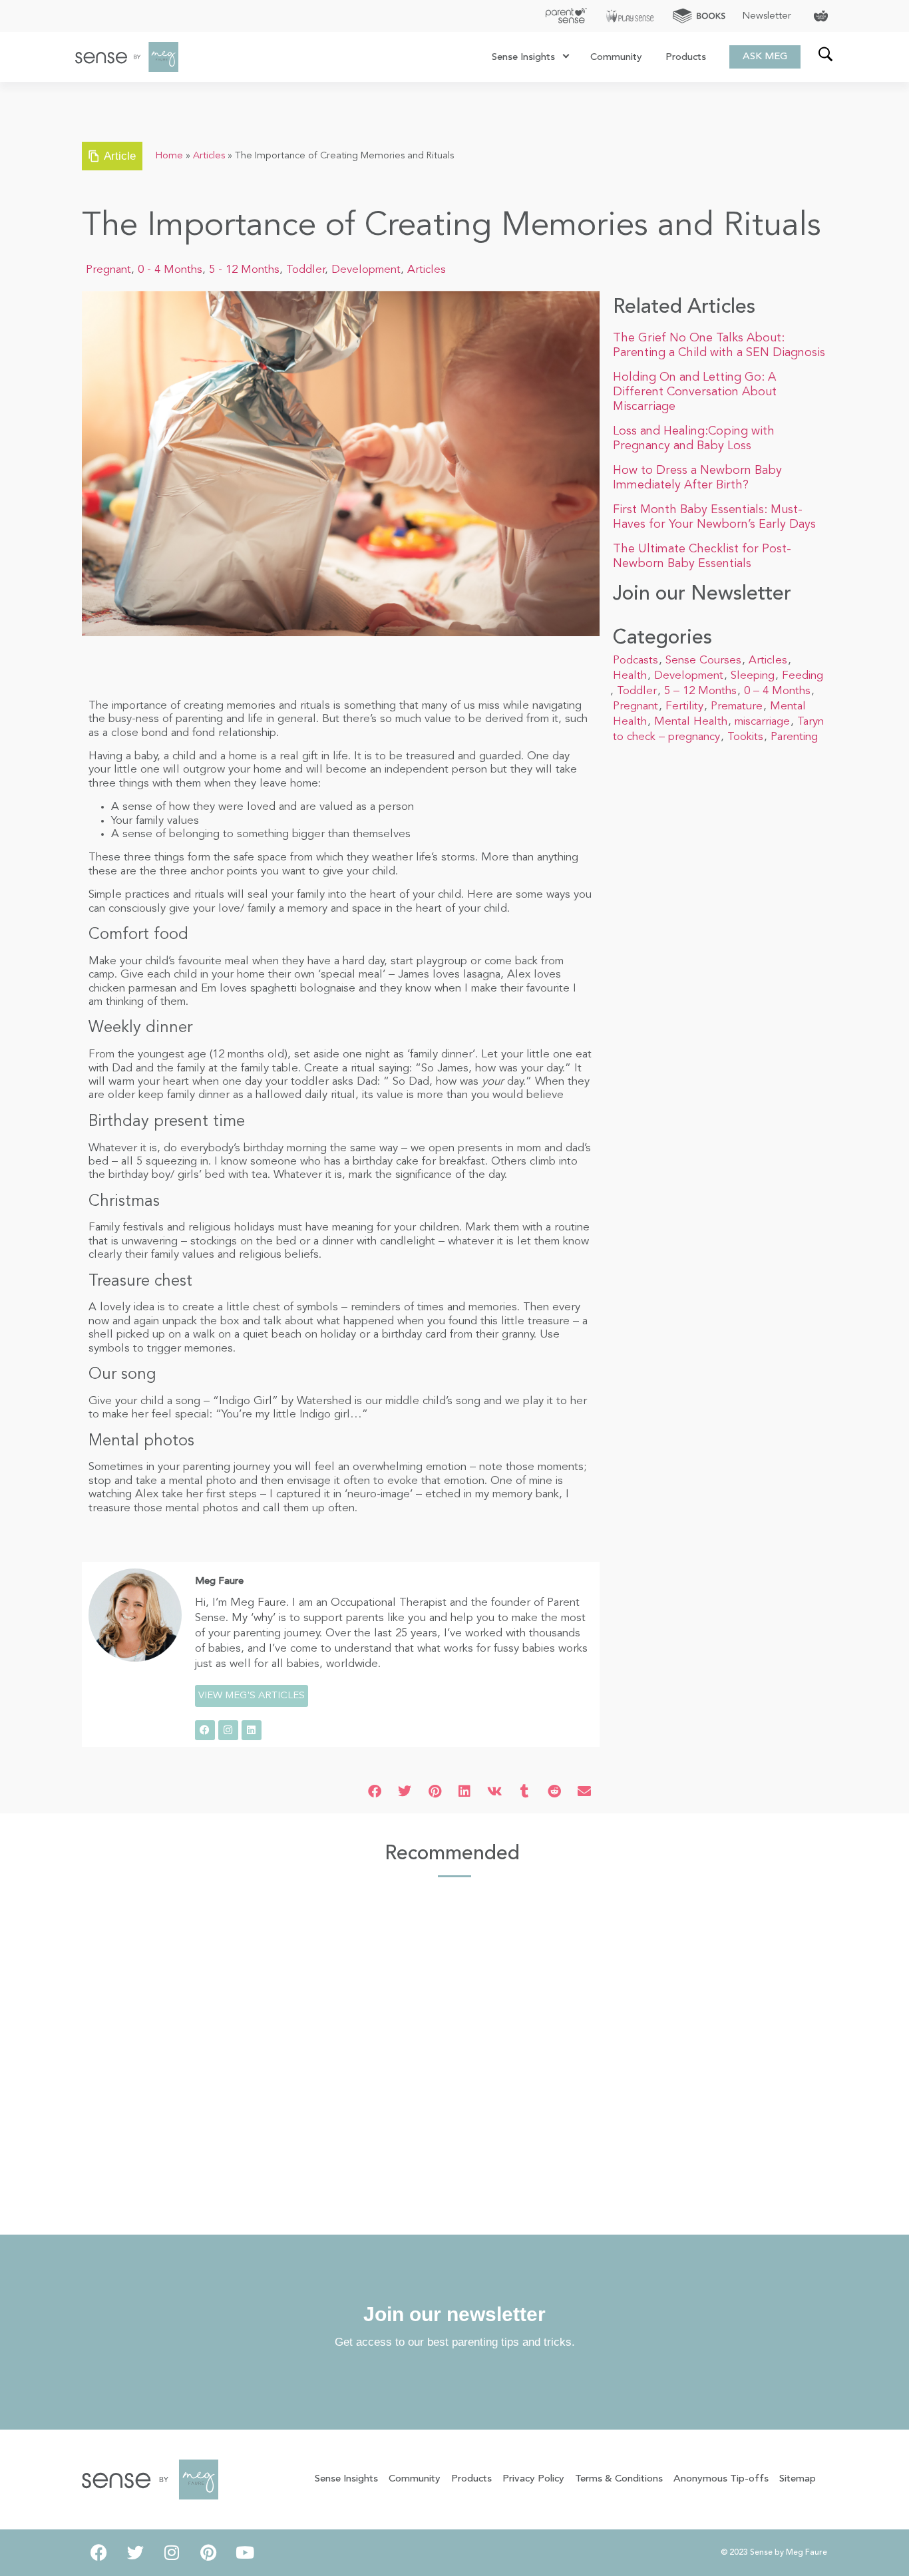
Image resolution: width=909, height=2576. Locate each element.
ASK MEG (765, 57)
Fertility (684, 706)
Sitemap (798, 2479)
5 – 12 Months (700, 691)
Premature (737, 706)
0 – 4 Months (777, 691)
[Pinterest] (208, 2553)
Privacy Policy (533, 2479)
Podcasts (636, 660)
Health (630, 676)
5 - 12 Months (244, 270)
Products (686, 58)
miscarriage (762, 722)
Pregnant (108, 270)
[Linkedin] (252, 1730)
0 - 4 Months (170, 270)
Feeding (803, 676)
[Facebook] (205, 1730)
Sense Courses (703, 660)
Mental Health (691, 722)
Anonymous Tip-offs (721, 2479)
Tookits (745, 737)
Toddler (305, 270)
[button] (375, 1792)
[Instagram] (228, 1730)
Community (616, 58)
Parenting (794, 737)
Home (169, 156)
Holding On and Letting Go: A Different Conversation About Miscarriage (695, 392)
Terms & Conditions (619, 2479)
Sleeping (753, 676)
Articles (209, 156)
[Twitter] (135, 2553)
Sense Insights (523, 58)
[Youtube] (245, 2553)
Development (366, 270)
